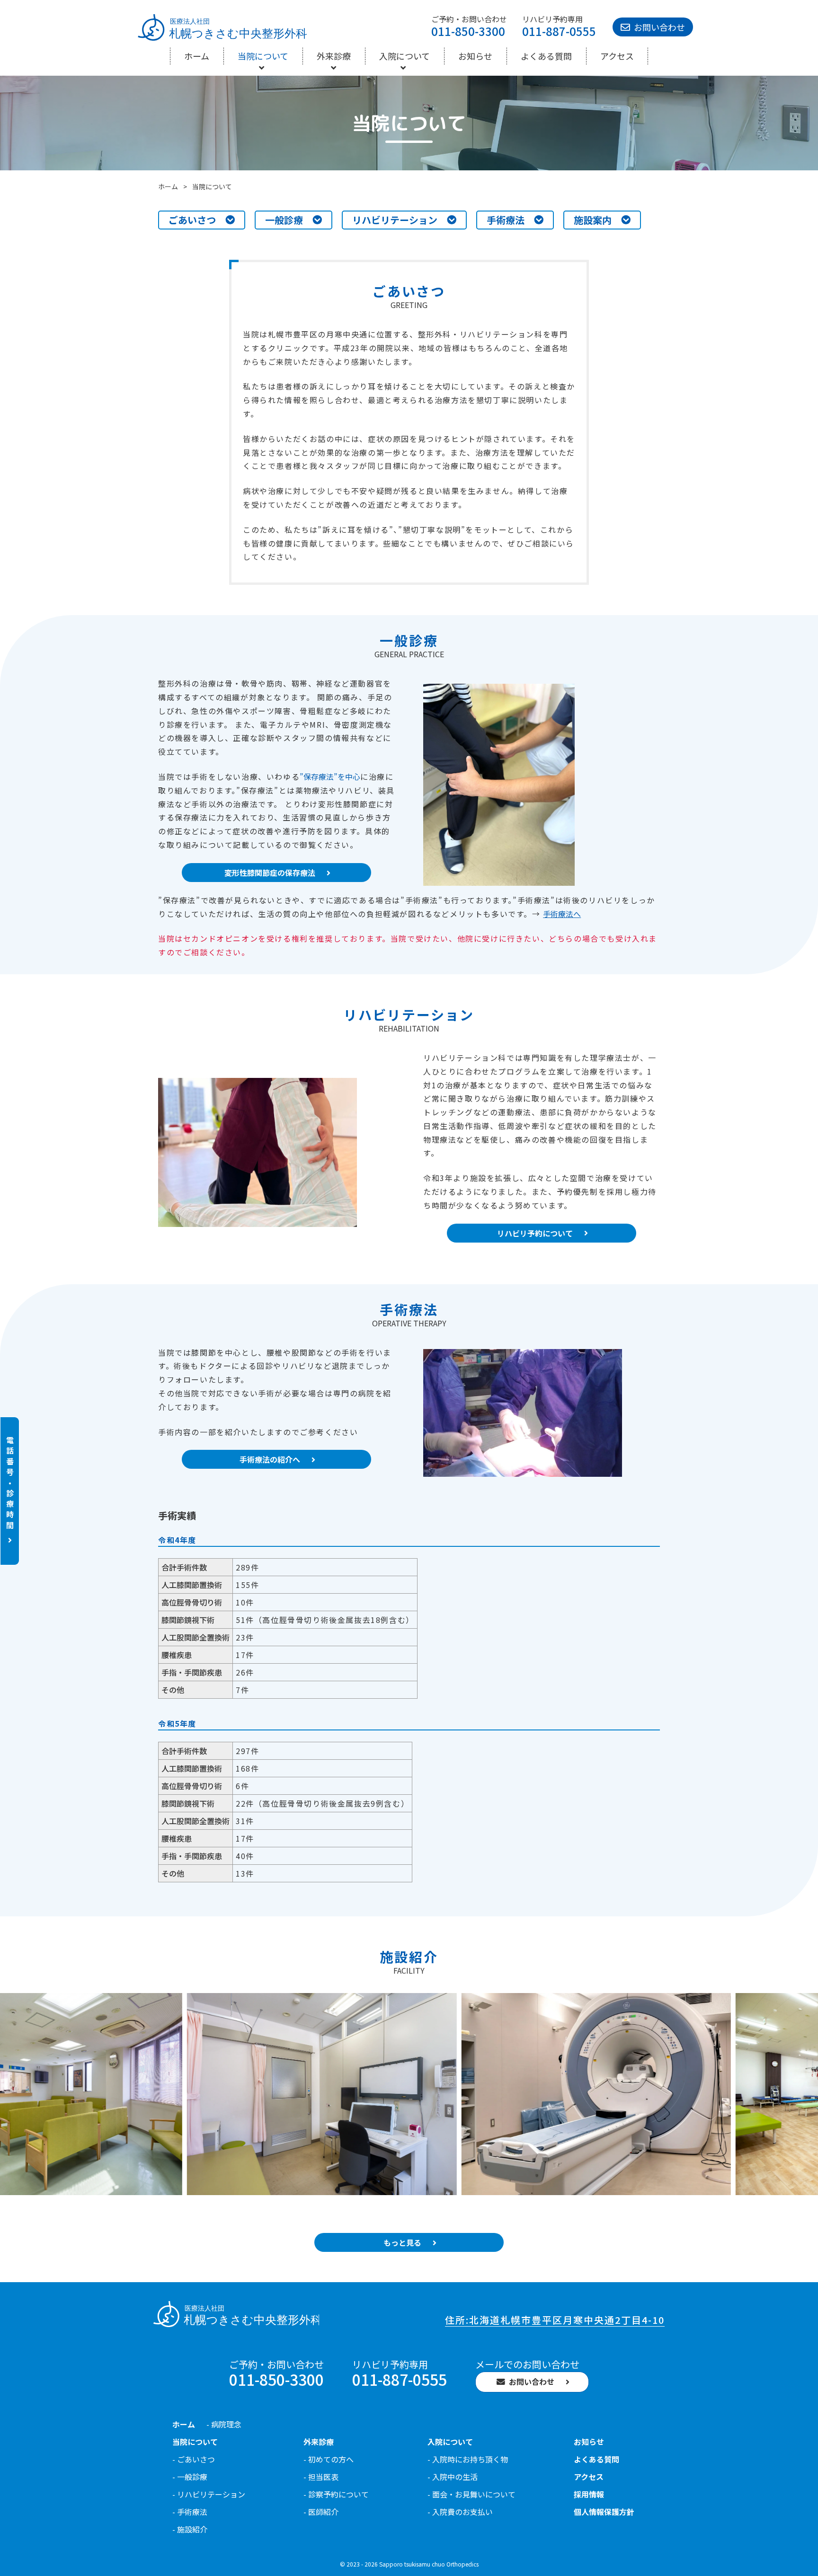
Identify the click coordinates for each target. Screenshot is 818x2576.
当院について (263, 56)
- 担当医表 (321, 2477)
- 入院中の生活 (453, 2477)
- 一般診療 (190, 2477)
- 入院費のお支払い (460, 2512)
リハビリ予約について (535, 1233)
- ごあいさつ (194, 2459)
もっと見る (402, 2242)
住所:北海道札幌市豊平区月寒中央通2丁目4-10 (555, 2320)
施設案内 (593, 220)
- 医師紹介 (321, 2512)
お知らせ (475, 56)
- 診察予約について (336, 2494)
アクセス (617, 56)
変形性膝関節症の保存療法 (270, 873)
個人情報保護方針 (604, 2512)
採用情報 (589, 2494)
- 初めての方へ (329, 2459)
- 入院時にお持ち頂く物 (468, 2459)
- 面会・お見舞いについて (471, 2494)
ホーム (197, 56)
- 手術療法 (190, 2512)
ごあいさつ (192, 220)
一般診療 (284, 220)
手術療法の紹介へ (270, 1459)
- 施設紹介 (190, 2529)
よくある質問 (546, 56)
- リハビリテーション (209, 2494)
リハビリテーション (395, 220)
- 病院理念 (224, 2424)
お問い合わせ (659, 27)
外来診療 (334, 56)
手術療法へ (562, 914)
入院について (405, 56)
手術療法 (506, 220)
